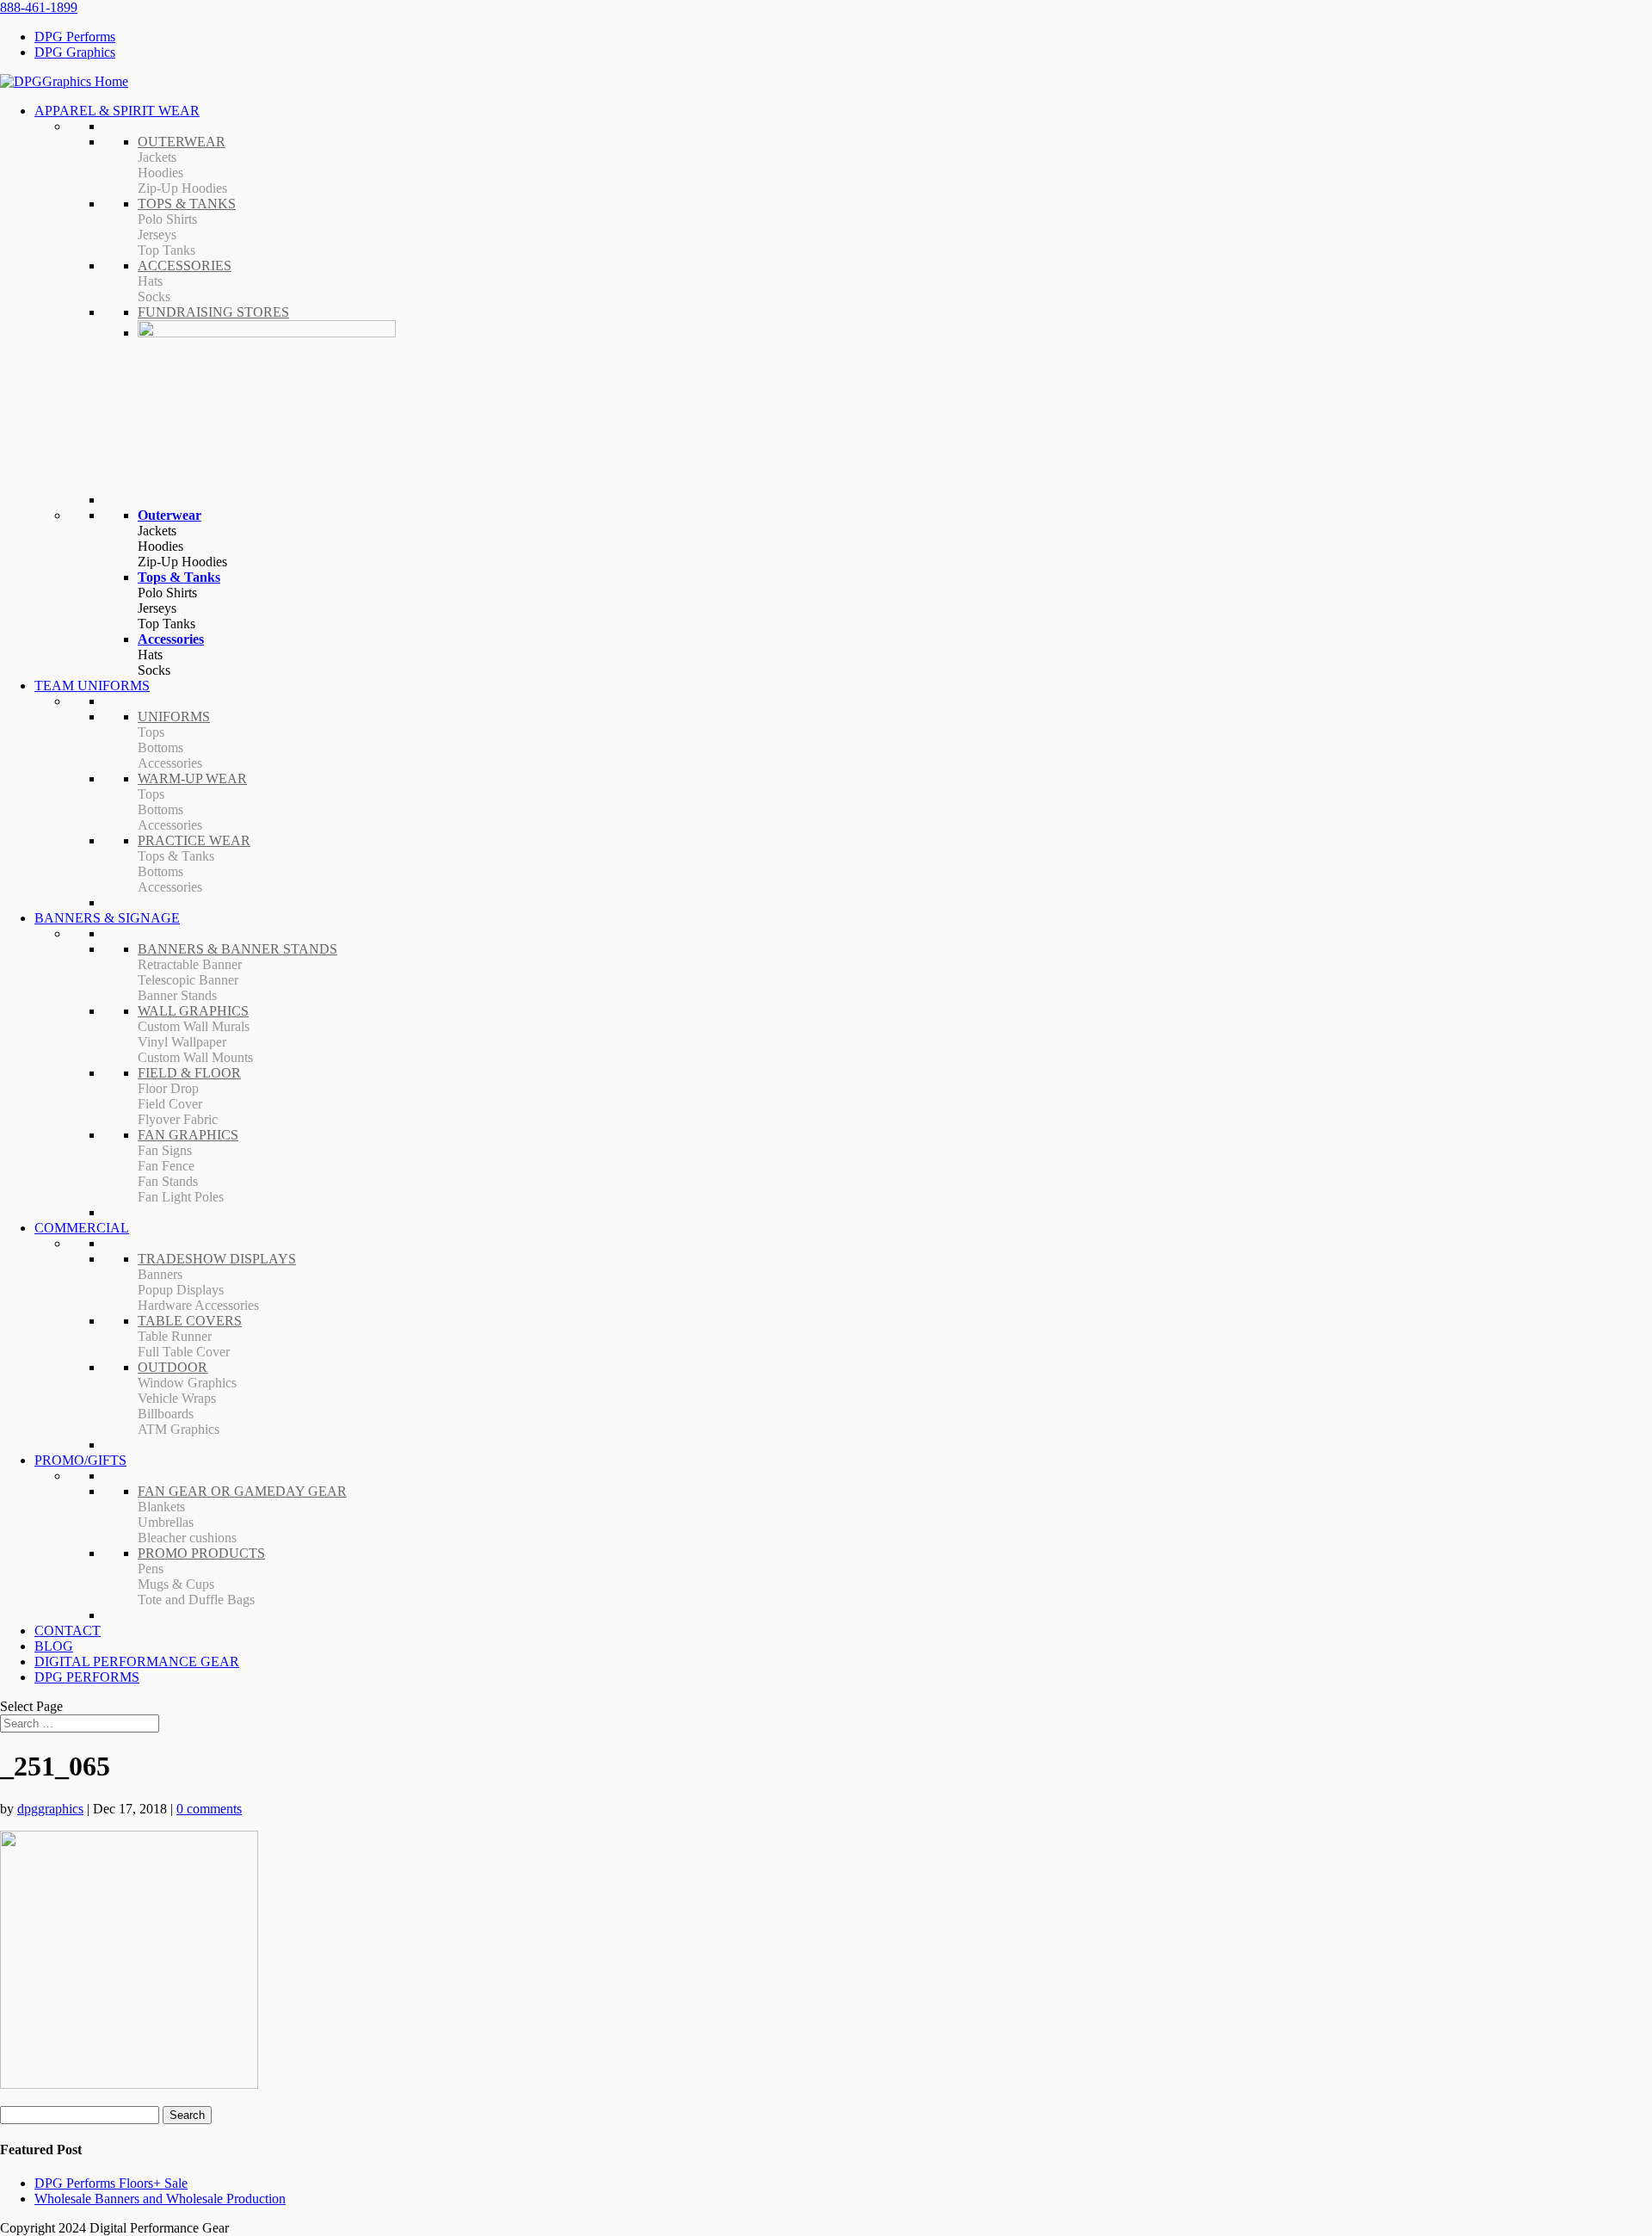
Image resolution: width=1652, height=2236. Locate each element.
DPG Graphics (75, 52)
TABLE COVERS (190, 1321)
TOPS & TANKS (187, 204)
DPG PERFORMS (87, 1677)
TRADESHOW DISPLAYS (217, 1259)
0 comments (209, 1809)
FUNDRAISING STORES (213, 312)
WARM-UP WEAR (192, 778)
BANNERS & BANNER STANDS (237, 949)
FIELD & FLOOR (189, 1073)
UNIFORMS (174, 717)
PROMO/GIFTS (80, 1460)
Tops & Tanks (179, 577)
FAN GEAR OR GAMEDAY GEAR (242, 1491)
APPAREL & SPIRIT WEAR (117, 111)
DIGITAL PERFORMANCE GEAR (137, 1662)
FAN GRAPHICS (188, 1135)
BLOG (54, 1646)
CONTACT (68, 1631)
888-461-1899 (39, 7)
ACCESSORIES (185, 266)
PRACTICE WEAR (194, 840)
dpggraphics (50, 1809)
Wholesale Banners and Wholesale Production (160, 2199)
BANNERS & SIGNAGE (107, 918)
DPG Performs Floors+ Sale (111, 2183)
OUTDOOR (173, 1367)
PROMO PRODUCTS (201, 1553)
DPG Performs (75, 37)
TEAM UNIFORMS (92, 686)
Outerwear (170, 515)
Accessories (171, 639)
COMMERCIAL (82, 1228)
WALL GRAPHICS (193, 1011)
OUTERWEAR (182, 142)
